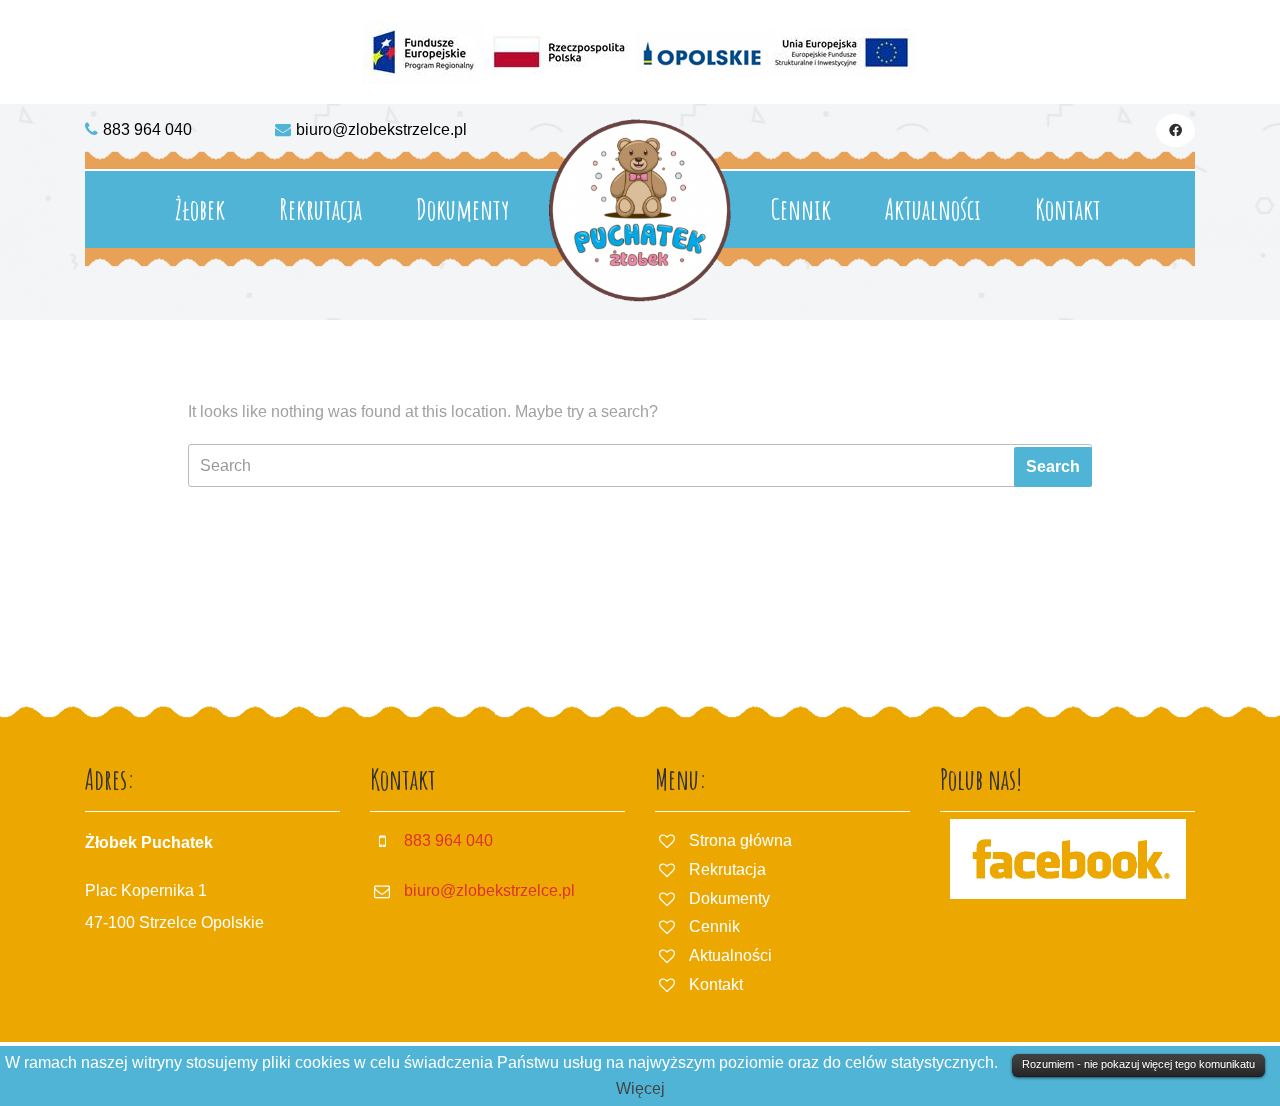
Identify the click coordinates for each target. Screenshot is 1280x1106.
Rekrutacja (320, 209)
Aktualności (933, 209)
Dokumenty (462, 209)
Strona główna (740, 840)
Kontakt (1068, 209)
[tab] (1053, 467)
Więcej (640, 1088)
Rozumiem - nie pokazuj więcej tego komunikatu (1138, 1064)
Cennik (801, 209)
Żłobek (200, 209)
